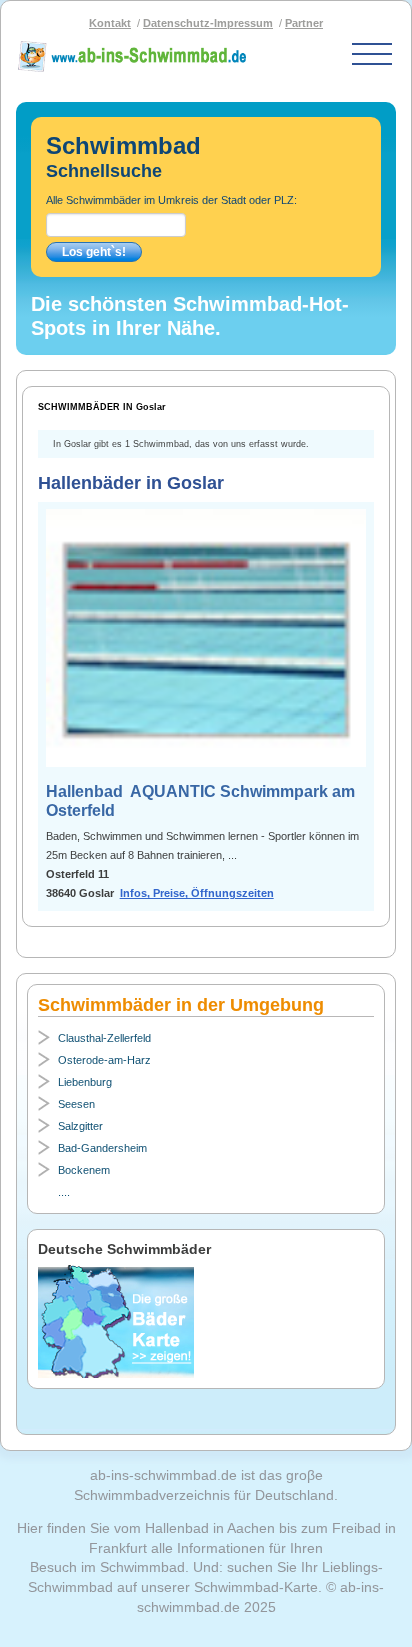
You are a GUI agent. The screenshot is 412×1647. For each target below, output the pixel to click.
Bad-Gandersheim (102, 1148)
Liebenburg (85, 1082)
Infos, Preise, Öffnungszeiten (197, 893)
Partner (304, 23)
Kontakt (110, 23)
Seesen (76, 1104)
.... (64, 1192)
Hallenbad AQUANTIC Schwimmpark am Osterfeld (200, 801)
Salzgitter (80, 1126)
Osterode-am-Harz (104, 1060)
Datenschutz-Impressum (208, 23)
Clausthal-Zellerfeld (104, 1038)
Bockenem (84, 1170)
